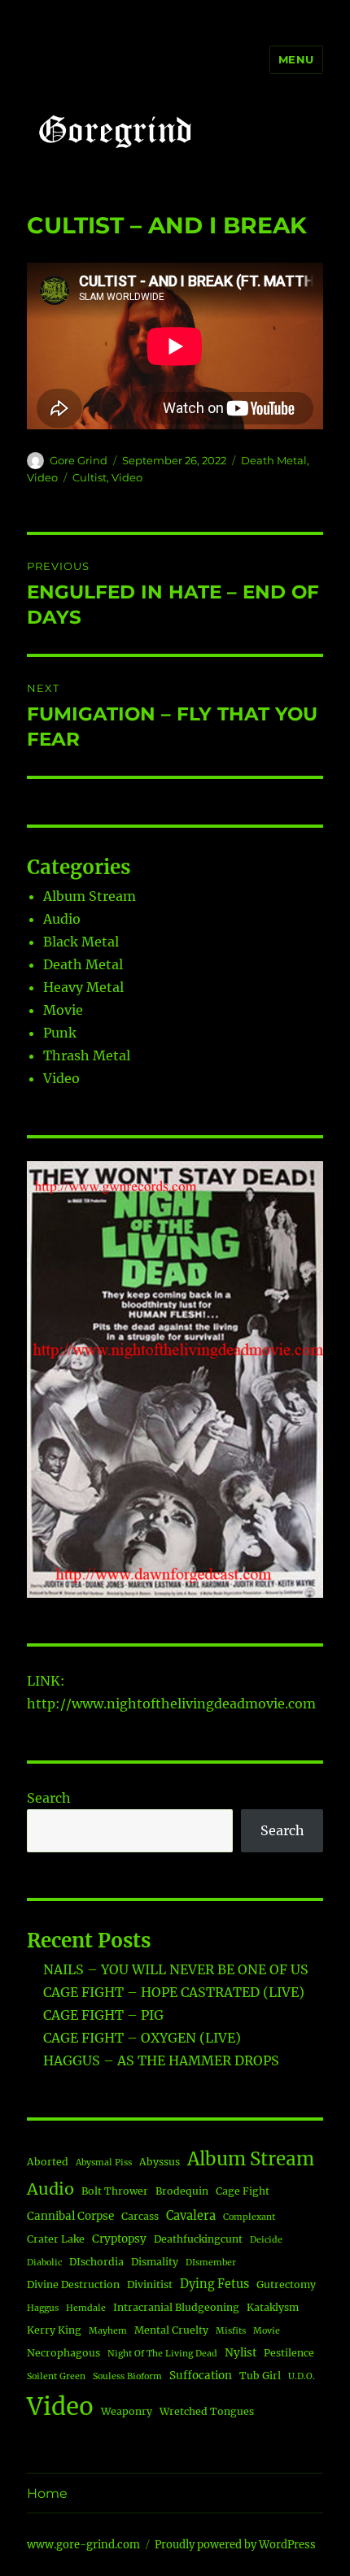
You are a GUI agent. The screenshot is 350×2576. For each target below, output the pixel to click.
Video (42, 477)
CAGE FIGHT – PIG (103, 2015)
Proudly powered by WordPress (235, 2545)
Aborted (48, 2162)
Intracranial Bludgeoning (176, 2307)
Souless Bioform (127, 2376)
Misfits (231, 2331)
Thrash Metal (87, 1055)
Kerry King (54, 2330)
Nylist (241, 2353)
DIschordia (96, 2262)
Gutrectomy (286, 2284)
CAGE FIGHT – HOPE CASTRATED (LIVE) (174, 1992)
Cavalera (191, 2216)
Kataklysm (273, 2307)
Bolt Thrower (115, 2191)
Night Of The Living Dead (162, 2354)
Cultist (90, 477)
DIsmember (211, 2263)
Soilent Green (56, 2376)
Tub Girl (260, 2376)
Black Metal (81, 942)
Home (47, 2493)
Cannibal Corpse (70, 2216)
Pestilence (289, 2353)
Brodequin (182, 2191)
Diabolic (44, 2263)
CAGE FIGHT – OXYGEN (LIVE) (142, 2038)
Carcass (140, 2216)
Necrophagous (63, 2353)
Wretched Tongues (207, 2411)
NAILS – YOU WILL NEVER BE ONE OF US (176, 1969)
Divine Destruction (73, 2284)
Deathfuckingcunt (198, 2239)
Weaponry (127, 2411)
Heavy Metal (83, 987)
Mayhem (108, 2331)
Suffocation (201, 2376)
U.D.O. (302, 2376)
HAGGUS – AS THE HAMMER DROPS (161, 2060)
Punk (60, 1033)
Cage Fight (243, 2191)
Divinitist (150, 2284)
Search (49, 1798)
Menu (296, 59)
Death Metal (274, 460)
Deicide (266, 2240)
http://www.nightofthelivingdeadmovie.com (171, 1704)
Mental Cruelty (171, 2330)
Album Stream (90, 896)
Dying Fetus (214, 2284)
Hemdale (86, 2308)
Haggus (43, 2308)
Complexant (249, 2217)
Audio (62, 919)
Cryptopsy (119, 2239)
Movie (63, 1010)
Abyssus (160, 2162)
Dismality (155, 2262)
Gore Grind (79, 460)
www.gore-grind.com (83, 2545)
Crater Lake (56, 2239)
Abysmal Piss (104, 2163)
